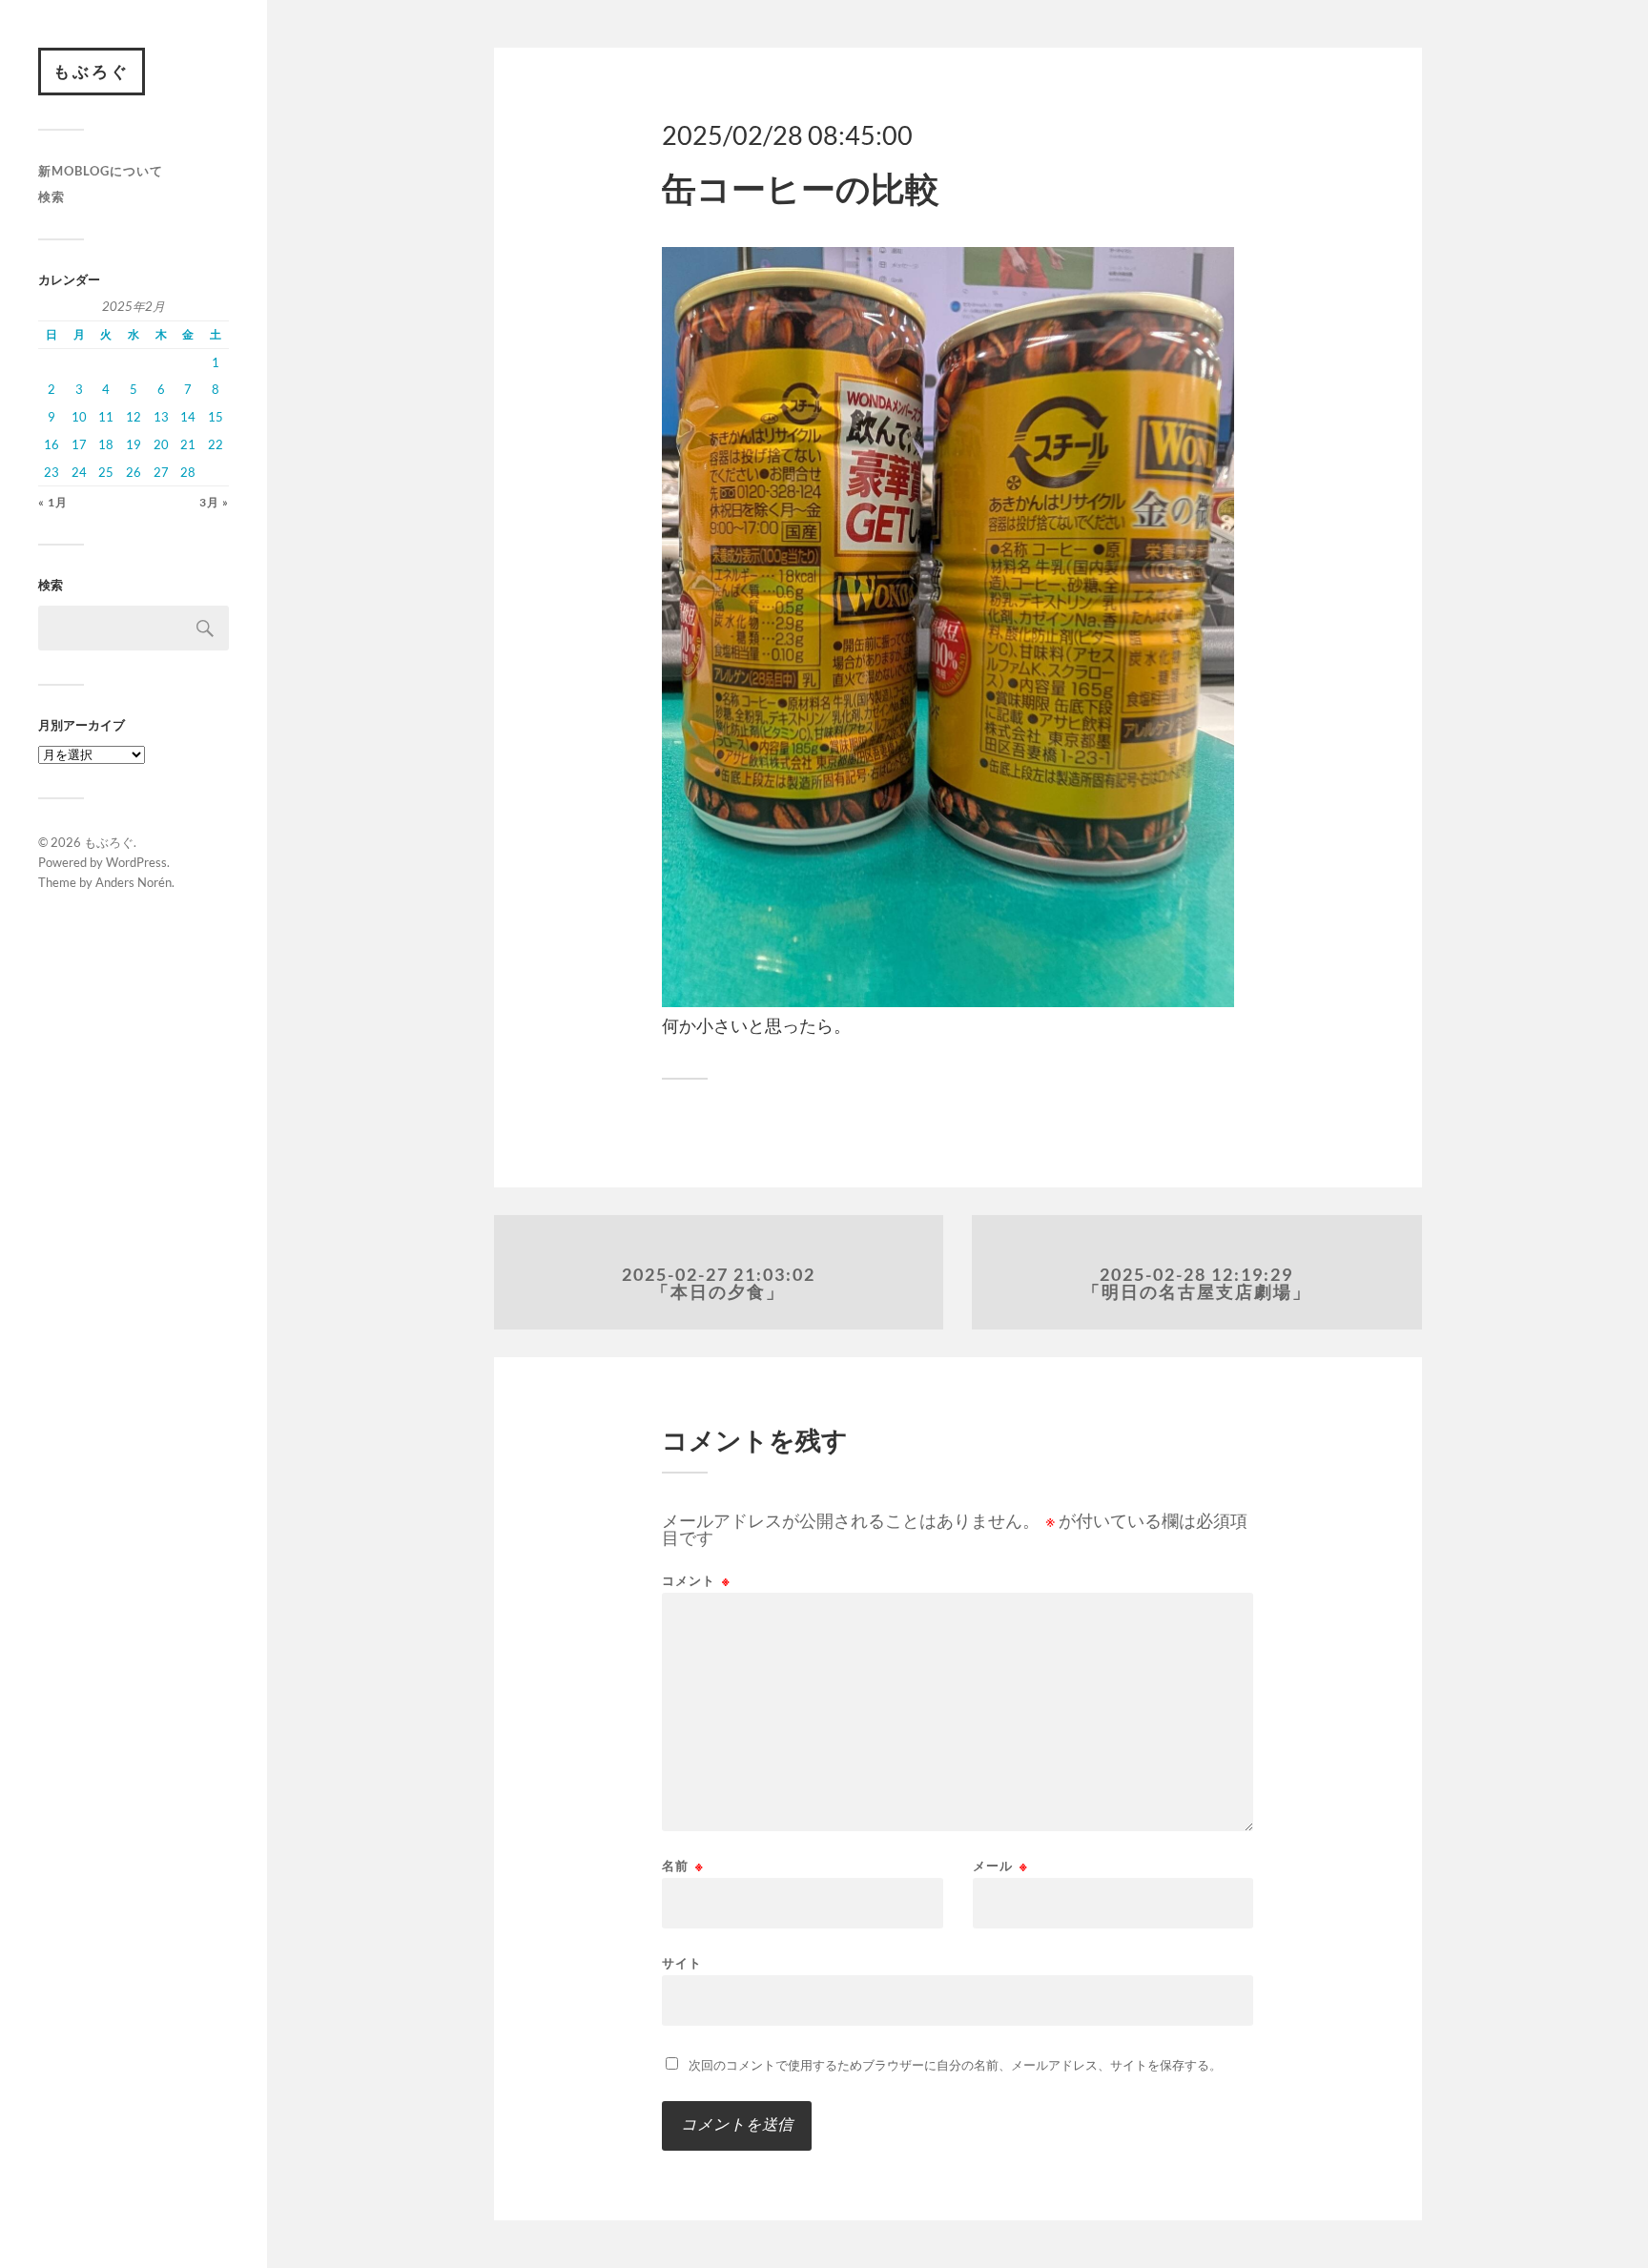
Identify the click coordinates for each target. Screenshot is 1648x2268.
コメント (696, 1581)
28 (188, 472)
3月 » (214, 502)
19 (134, 444)
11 (106, 417)
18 (106, 444)
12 (134, 417)
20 (161, 444)
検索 (51, 196)
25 (106, 472)
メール (1000, 1866)
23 (51, 472)
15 (216, 417)
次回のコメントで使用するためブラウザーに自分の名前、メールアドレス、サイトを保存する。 (955, 2065)
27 (161, 472)
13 (161, 417)
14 (188, 417)
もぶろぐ (92, 71)
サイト (682, 1962)
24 (79, 472)
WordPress (136, 862)
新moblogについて (101, 171)
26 (134, 472)
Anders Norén (134, 882)
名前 (683, 1866)
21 (188, 444)
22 (216, 444)
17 (79, 444)
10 (79, 417)
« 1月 (53, 502)
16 (51, 444)
